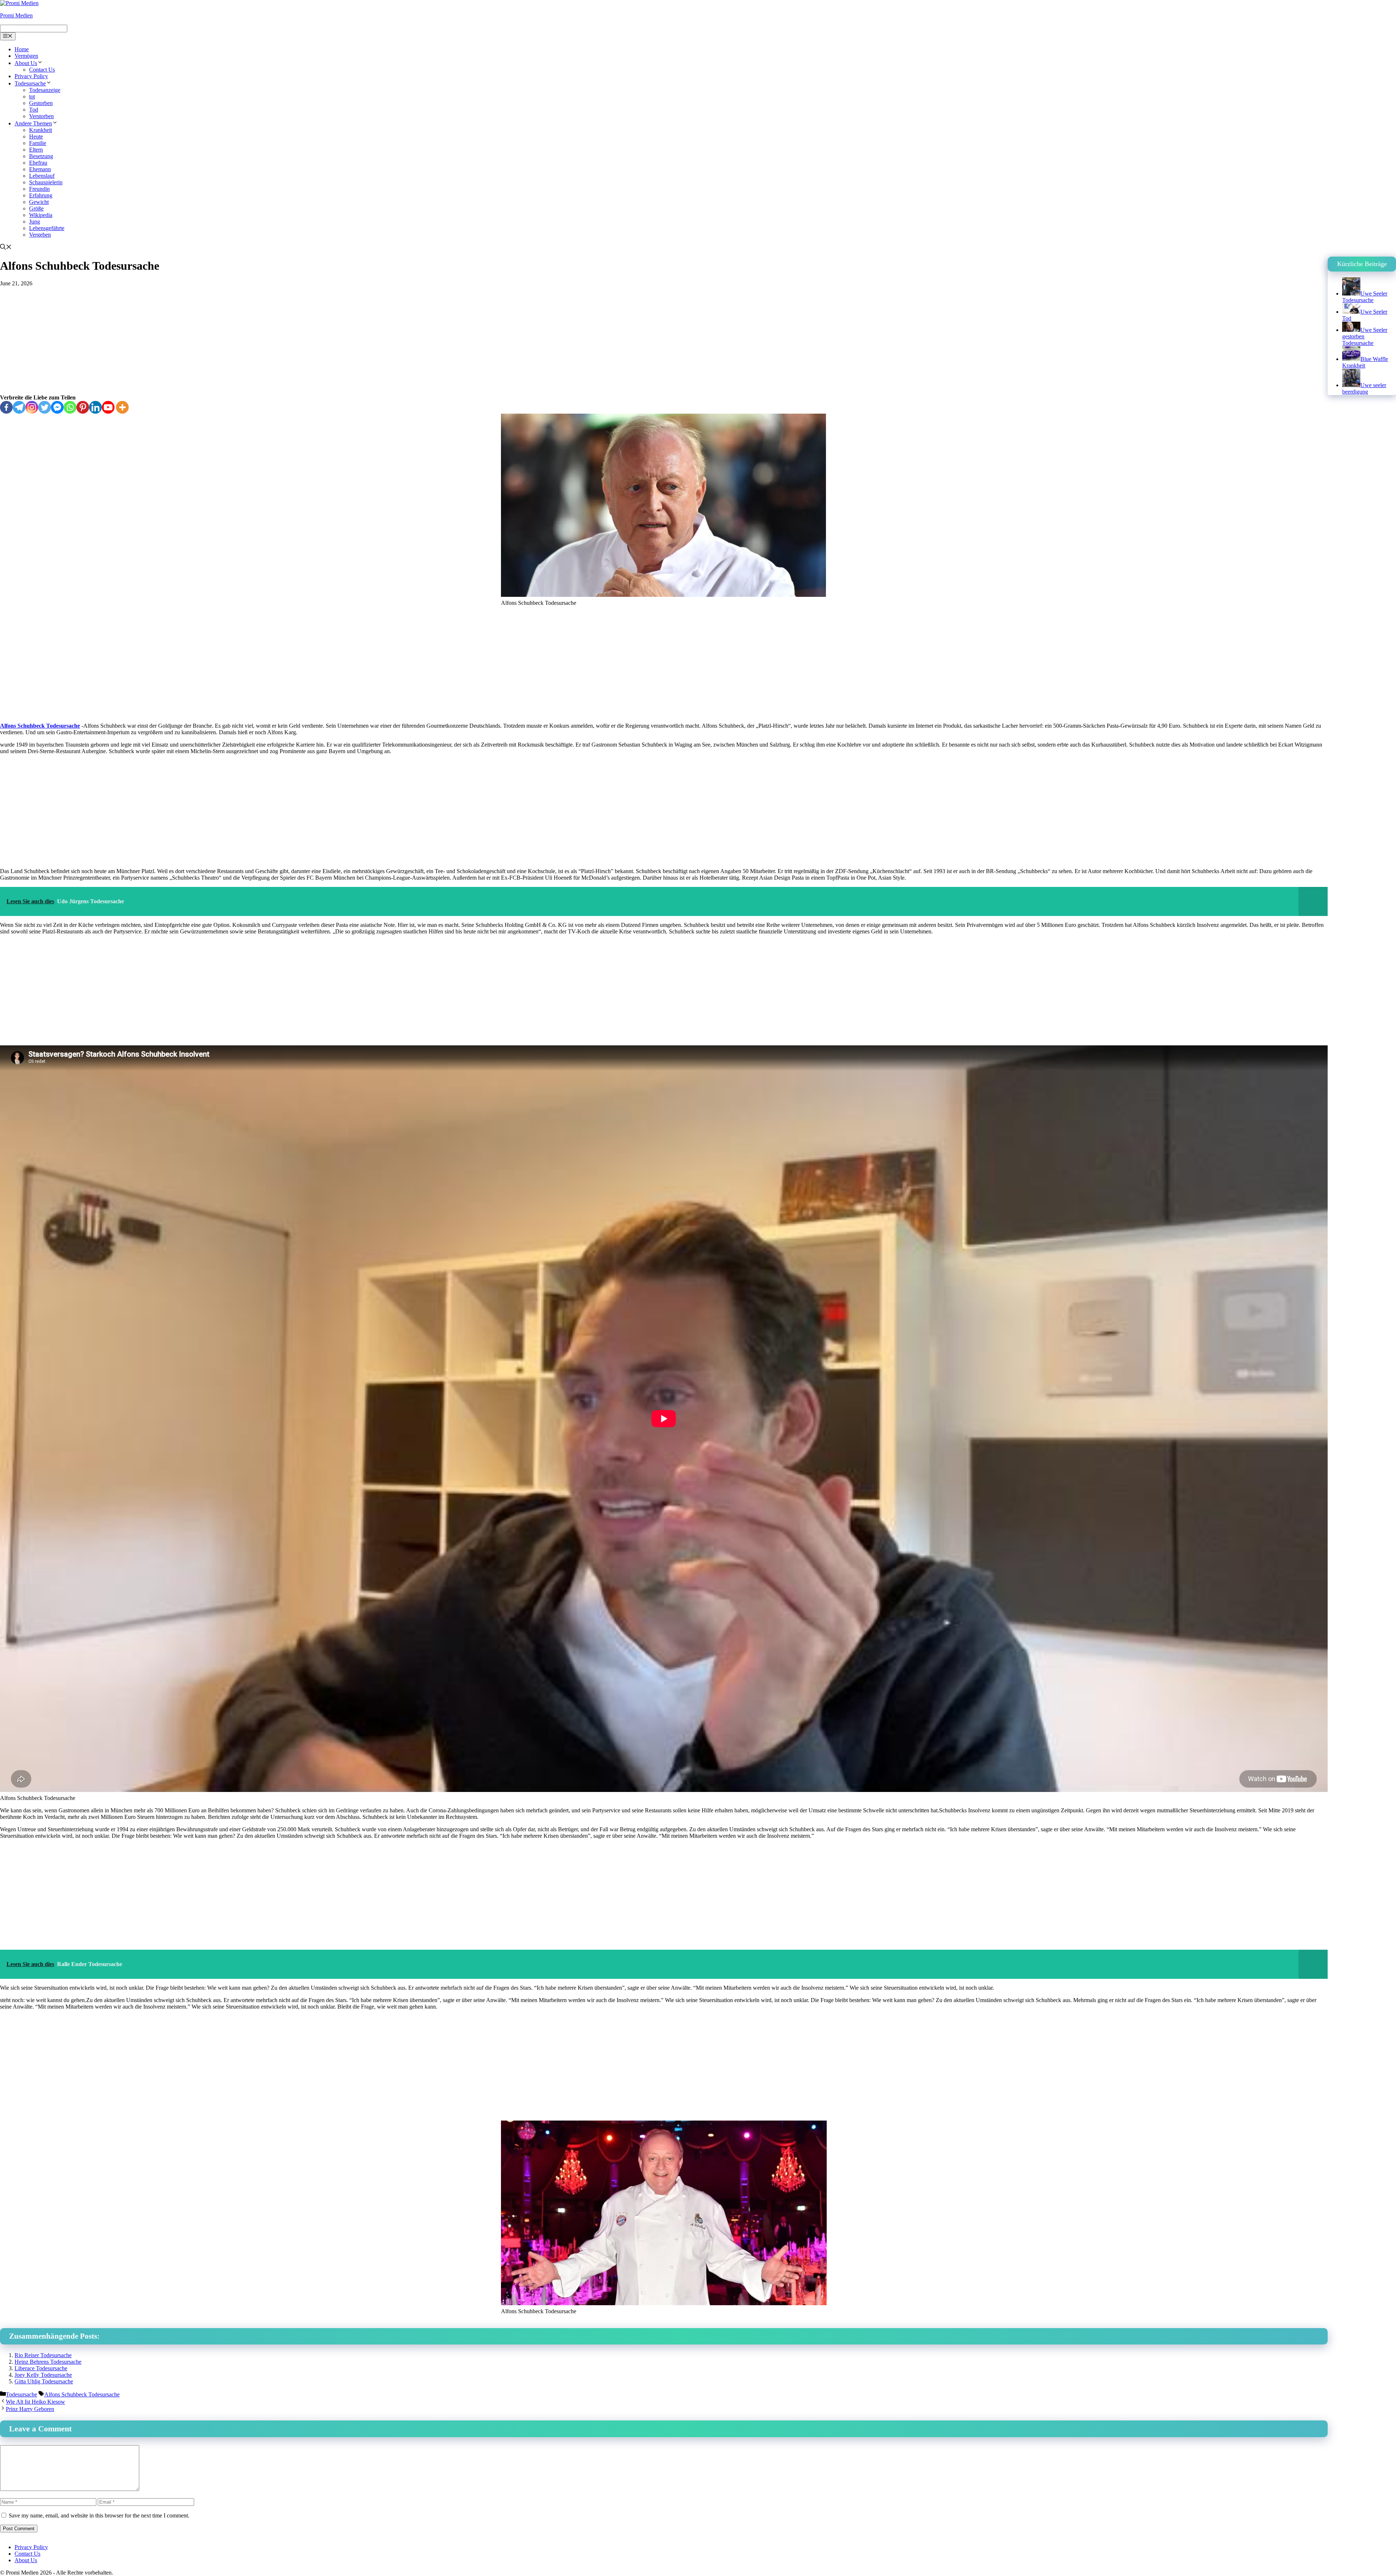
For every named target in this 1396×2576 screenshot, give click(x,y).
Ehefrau (38, 163)
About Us (26, 63)
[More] (122, 407)
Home (22, 49)
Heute (36, 136)
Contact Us (42, 70)
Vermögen (26, 56)
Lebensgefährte (47, 228)
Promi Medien (16, 15)
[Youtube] (108, 407)
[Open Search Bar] (6, 248)
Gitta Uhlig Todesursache (44, 2381)
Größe (36, 208)
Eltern (36, 150)
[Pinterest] (83, 407)
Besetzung (41, 156)
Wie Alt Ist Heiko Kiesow (35, 2402)
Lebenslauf (42, 176)
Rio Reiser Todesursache (43, 2355)
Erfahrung (41, 195)
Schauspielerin (46, 182)
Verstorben (41, 116)
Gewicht (39, 202)
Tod (34, 110)
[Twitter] (45, 407)
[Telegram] (19, 407)
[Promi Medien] (19, 3)
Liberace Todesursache (41, 2368)
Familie (38, 143)
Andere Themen (33, 123)
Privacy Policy (31, 76)
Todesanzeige (45, 90)
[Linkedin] (95, 407)
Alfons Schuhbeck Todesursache (40, 726)
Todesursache (30, 83)
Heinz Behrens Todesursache (48, 2362)
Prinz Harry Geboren (30, 2409)
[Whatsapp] (70, 407)
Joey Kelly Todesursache (43, 2375)
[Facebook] (6, 407)
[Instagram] (32, 407)
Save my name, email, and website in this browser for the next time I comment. (99, 2515)
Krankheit (41, 130)
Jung (35, 222)
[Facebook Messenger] (57, 407)
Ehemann (40, 169)
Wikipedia (41, 215)
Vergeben (40, 235)
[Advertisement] (664, 341)
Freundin (39, 189)
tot (32, 97)
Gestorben (41, 103)
